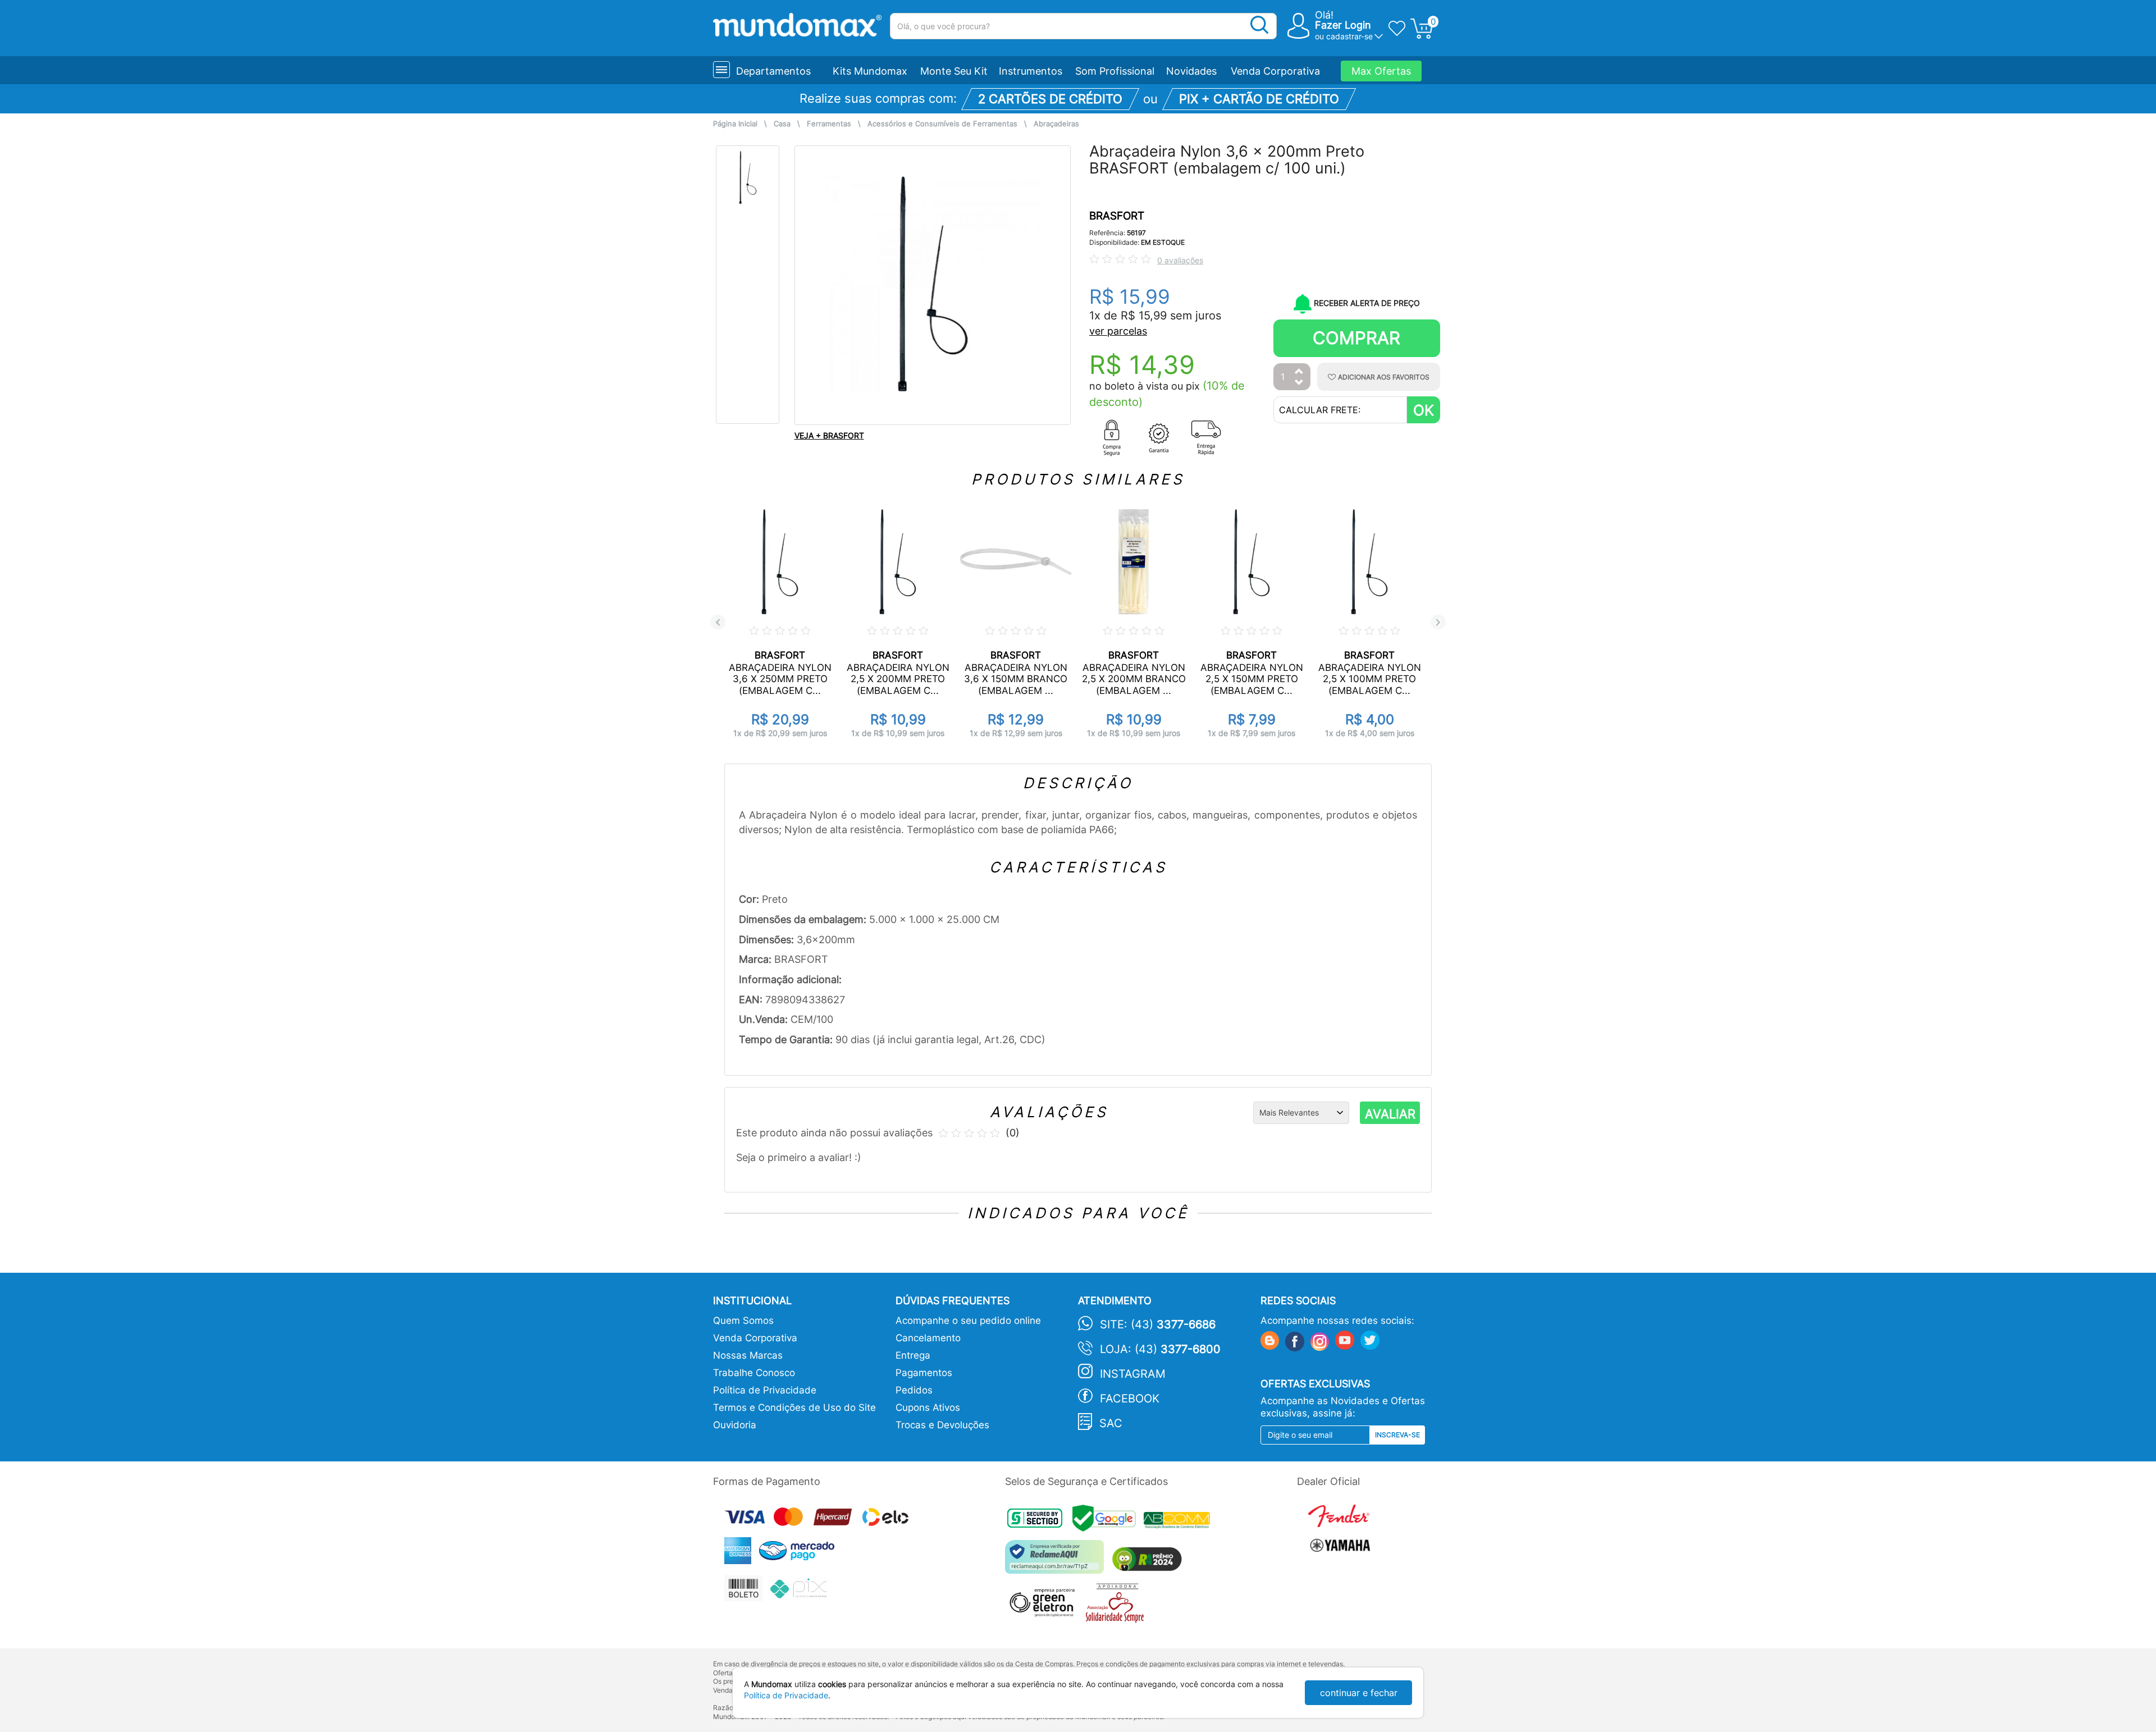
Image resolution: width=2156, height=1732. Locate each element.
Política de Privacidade (765, 1390)
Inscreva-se (1397, 1435)
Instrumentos (1031, 71)
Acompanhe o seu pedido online (968, 1320)
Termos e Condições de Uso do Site (794, 1407)
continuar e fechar (1359, 1693)
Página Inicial (735, 124)
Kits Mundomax (870, 71)
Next (1438, 622)
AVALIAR (1390, 1114)
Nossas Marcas (748, 1355)
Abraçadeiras (1056, 124)
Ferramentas (829, 124)
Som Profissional (1115, 71)
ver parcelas (1118, 331)
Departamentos (773, 71)
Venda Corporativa (1275, 71)
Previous (718, 622)
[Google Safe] (1108, 1521)
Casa (782, 124)
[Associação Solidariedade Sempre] (1118, 1606)
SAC (1111, 1423)
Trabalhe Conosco (754, 1373)
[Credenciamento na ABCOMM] (1180, 1521)
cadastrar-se (1349, 36)
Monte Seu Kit (954, 71)
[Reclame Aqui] (1057, 1561)
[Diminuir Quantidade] (1299, 383)
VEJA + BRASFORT (829, 435)
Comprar (1356, 338)
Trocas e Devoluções (942, 1425)
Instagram (1133, 1374)
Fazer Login (1343, 25)
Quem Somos (743, 1320)
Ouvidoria (735, 1425)
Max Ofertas (1381, 71)
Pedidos (914, 1390)
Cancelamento (928, 1338)
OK (1424, 410)
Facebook (1130, 1399)
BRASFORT (1117, 216)
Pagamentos (924, 1373)
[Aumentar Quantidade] (1299, 372)
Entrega (913, 1355)
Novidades (1191, 71)
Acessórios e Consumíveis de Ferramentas (942, 124)
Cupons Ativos (928, 1407)
